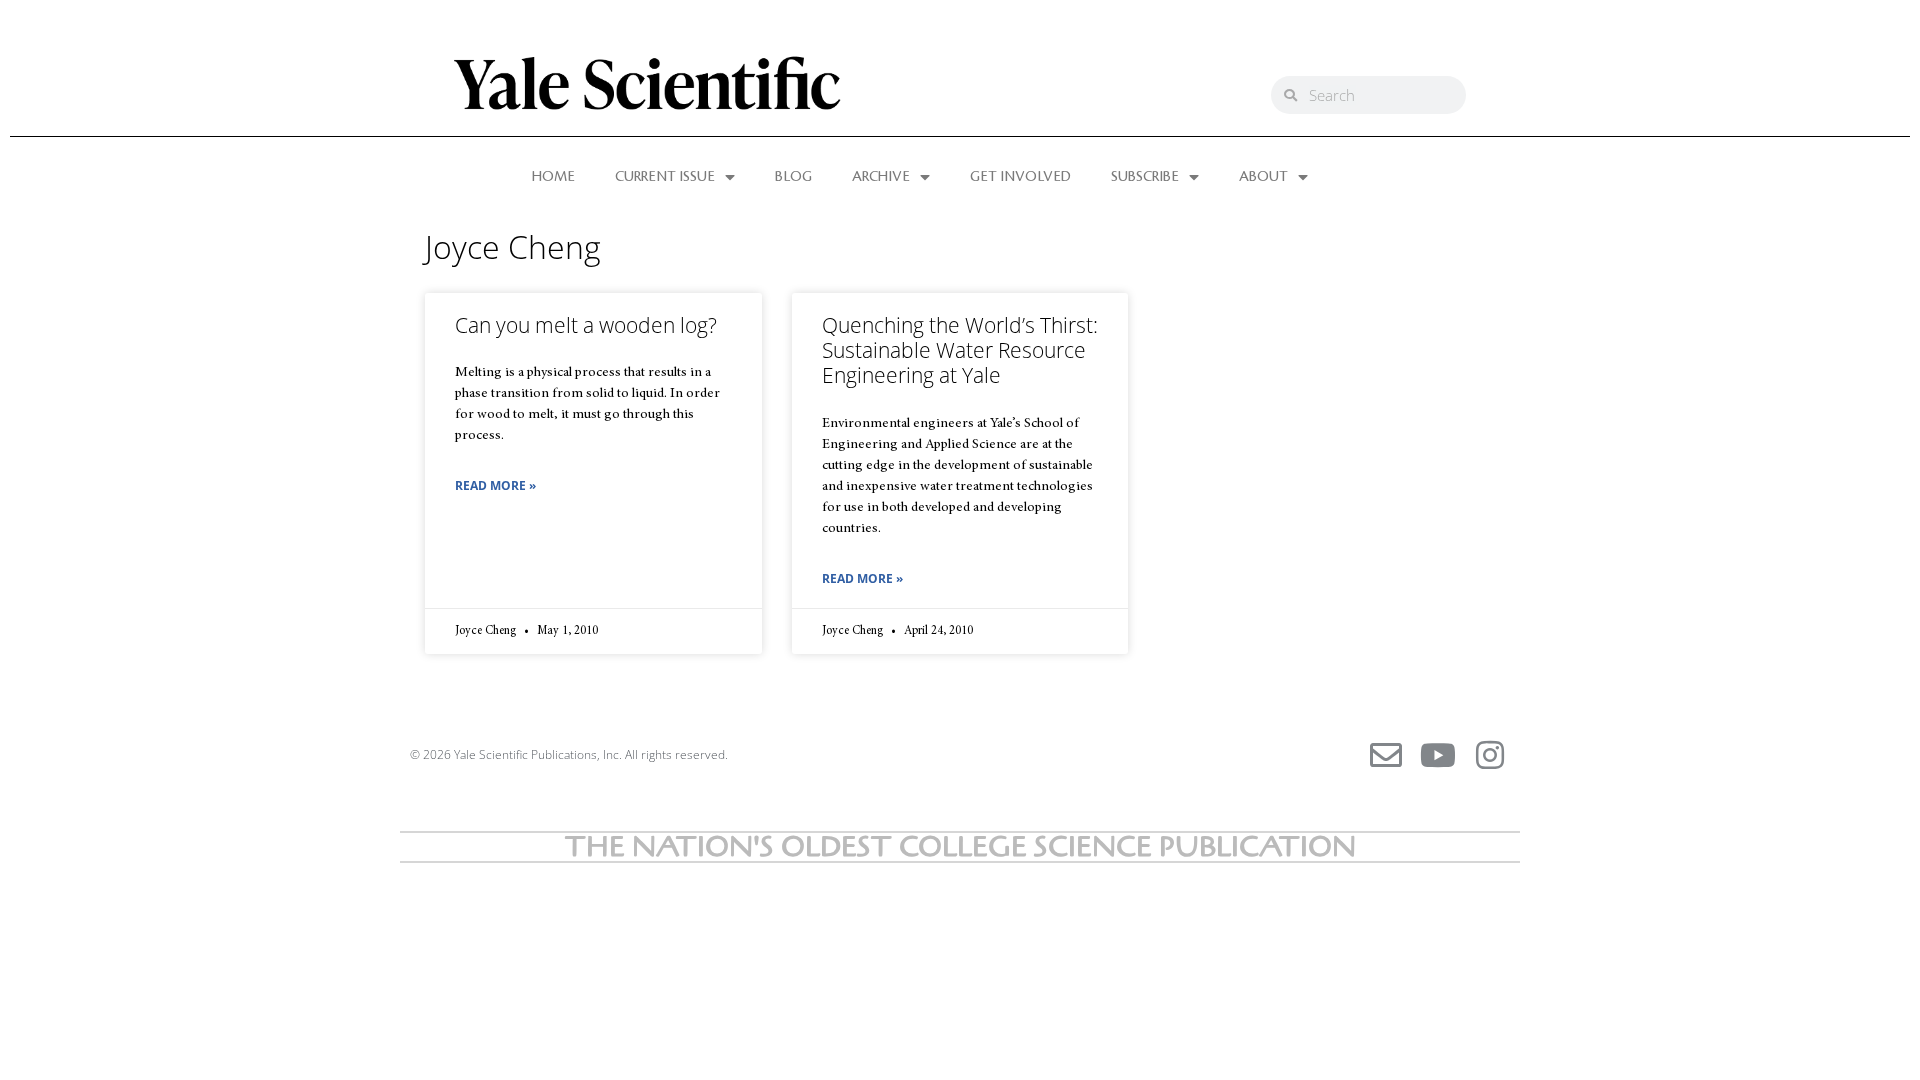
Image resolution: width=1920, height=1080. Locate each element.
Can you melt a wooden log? (586, 325)
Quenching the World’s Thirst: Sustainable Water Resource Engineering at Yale (960, 350)
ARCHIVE (881, 177)
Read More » (495, 485)
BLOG (793, 177)
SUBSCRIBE (1145, 177)
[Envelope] (1386, 755)
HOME (553, 177)
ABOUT (1263, 177)
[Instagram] (1490, 755)
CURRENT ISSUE (665, 177)
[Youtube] (1438, 755)
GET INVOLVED (1020, 177)
